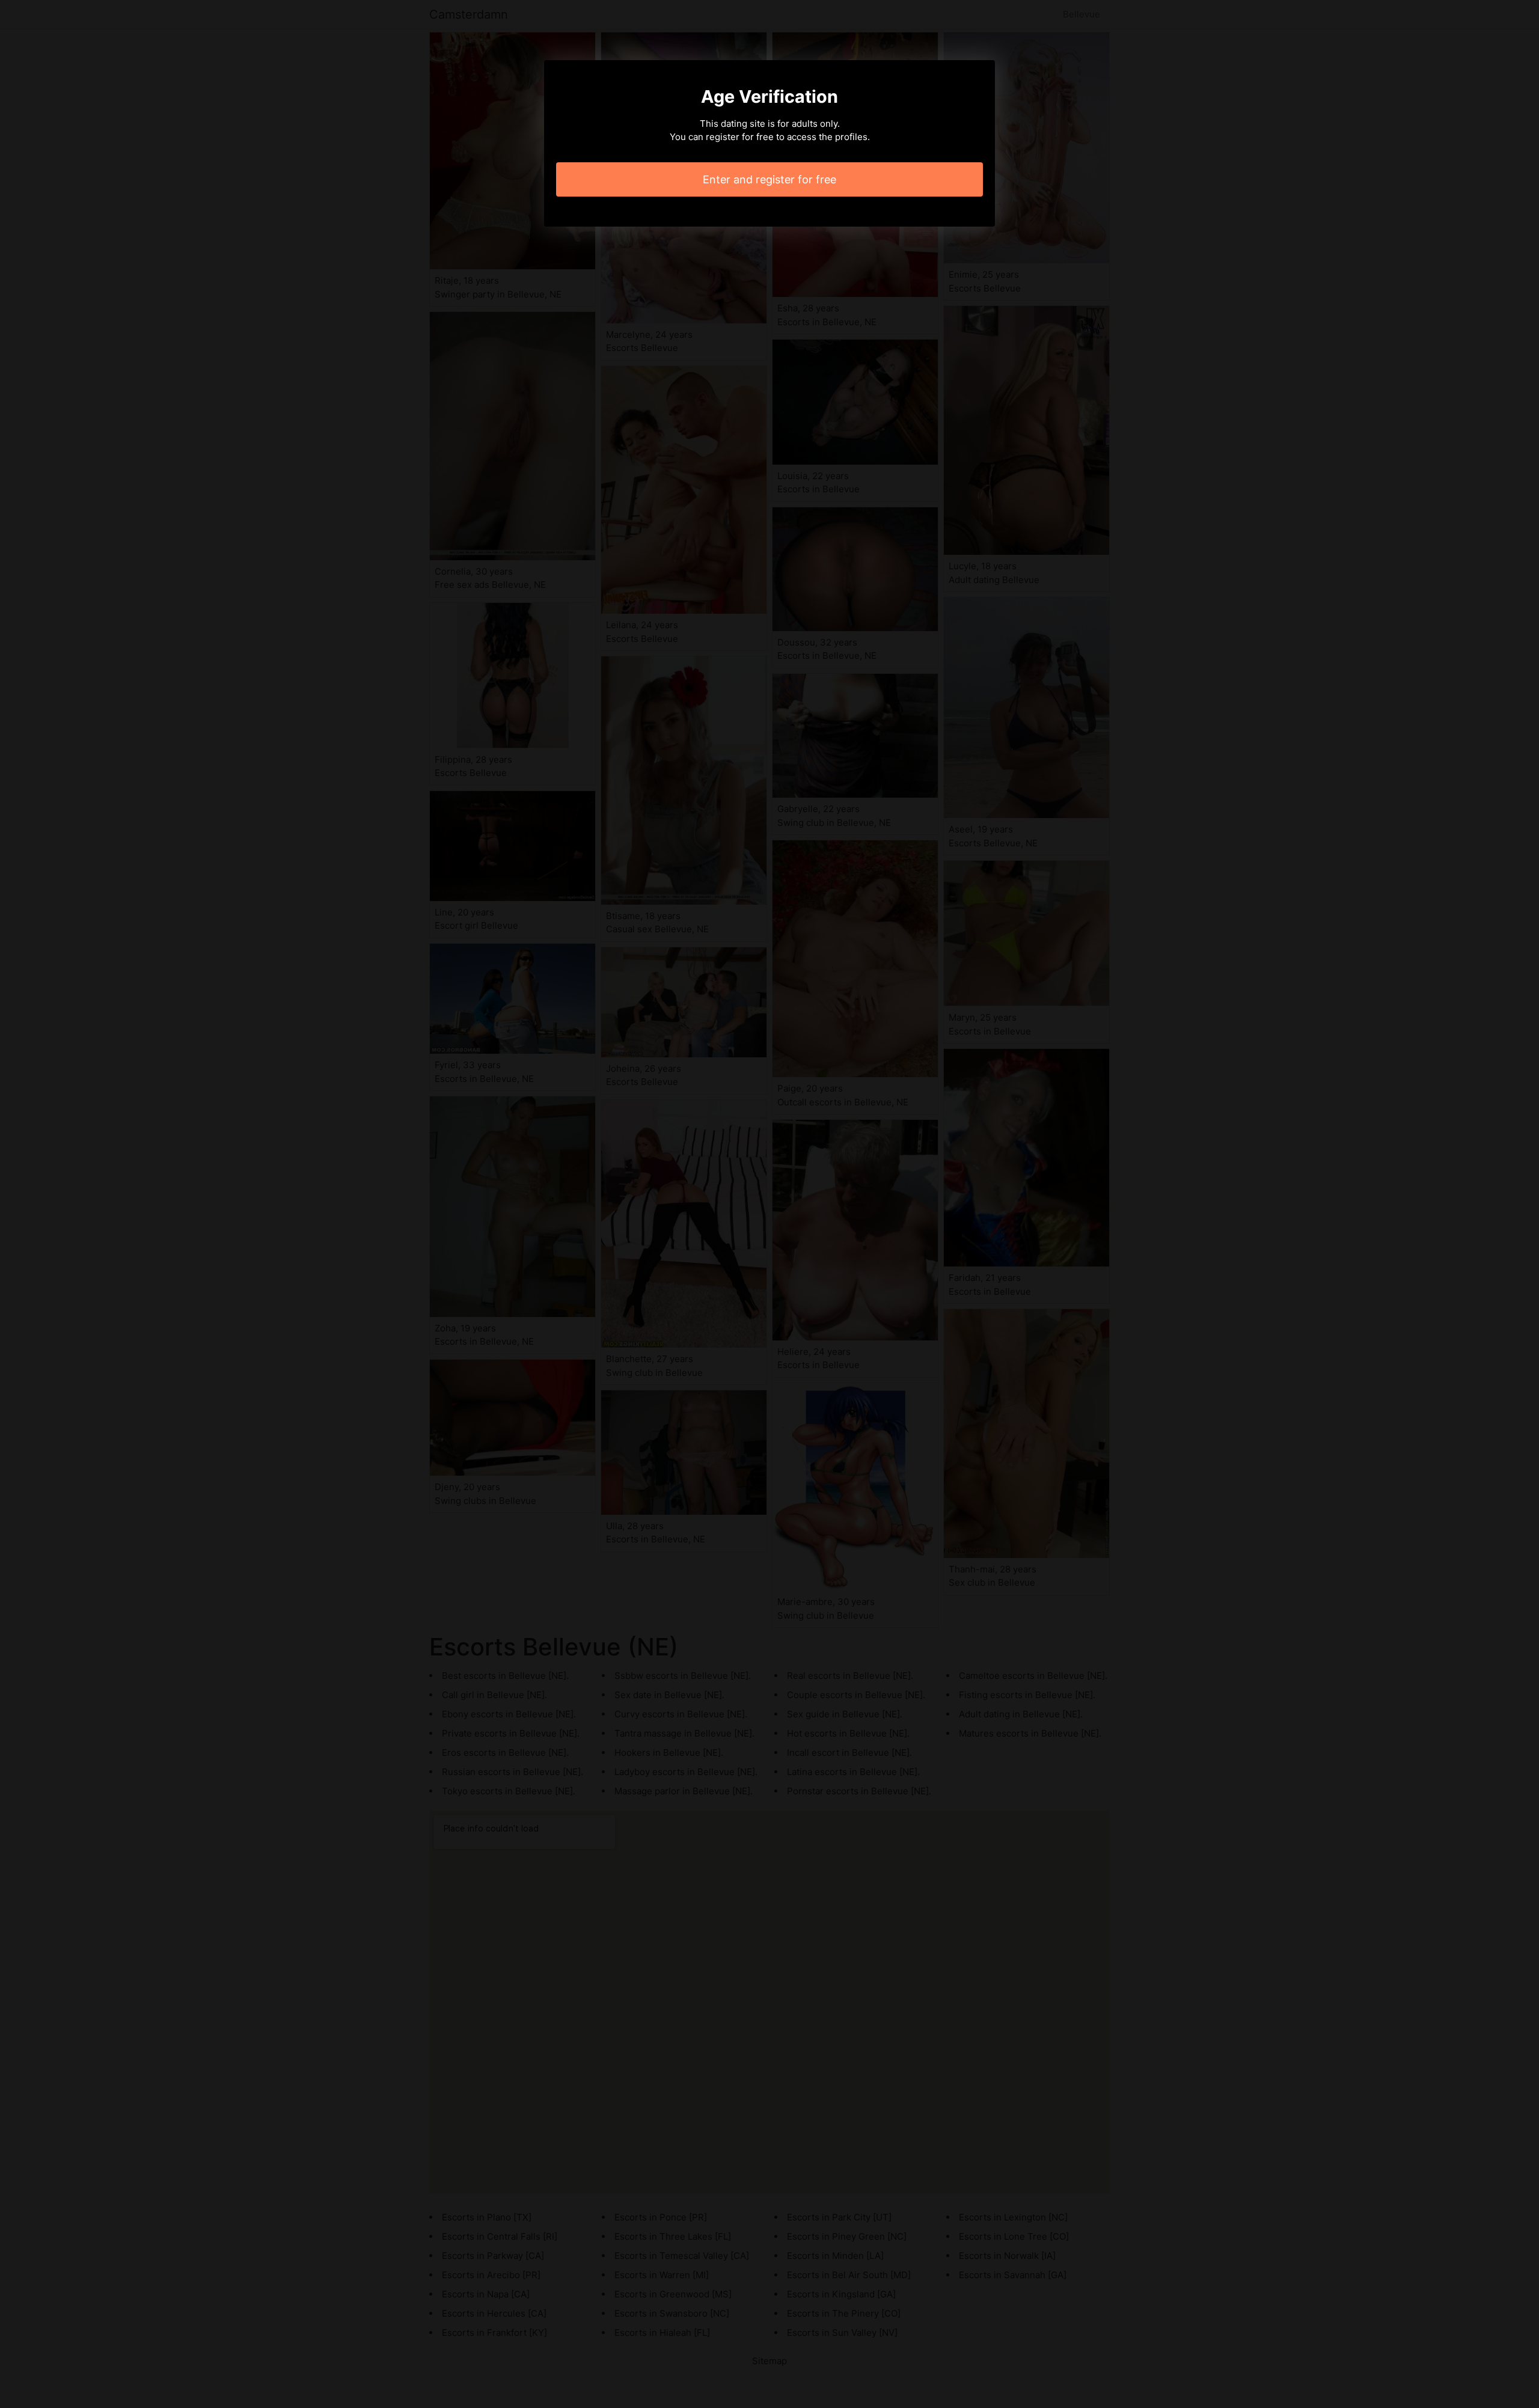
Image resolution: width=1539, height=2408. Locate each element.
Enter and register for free (769, 179)
